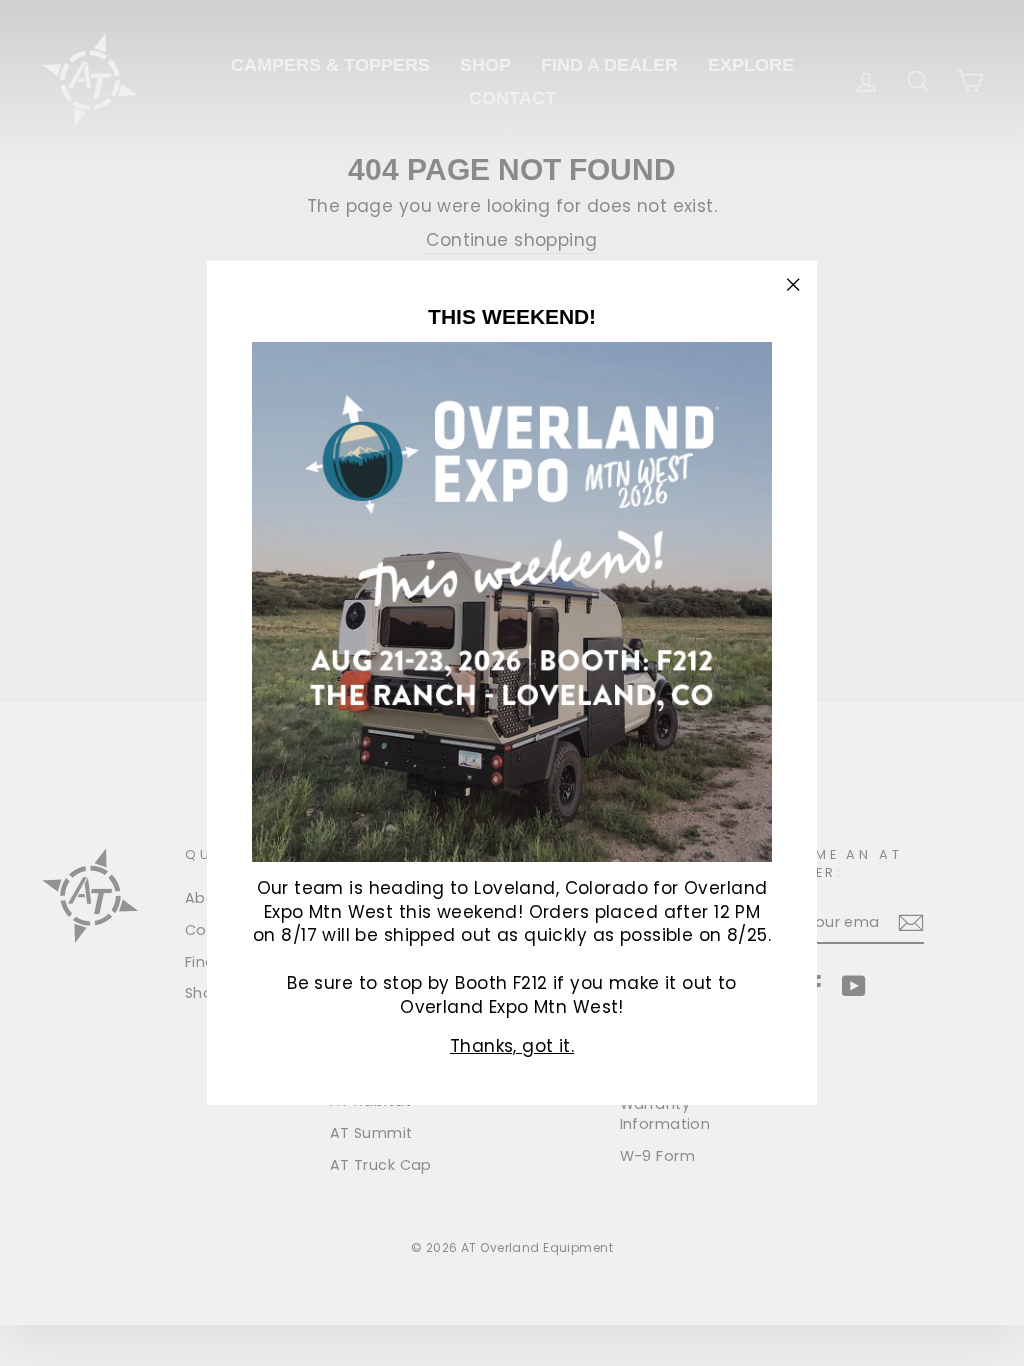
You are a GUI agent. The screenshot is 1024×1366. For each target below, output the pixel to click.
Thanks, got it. (512, 1046)
